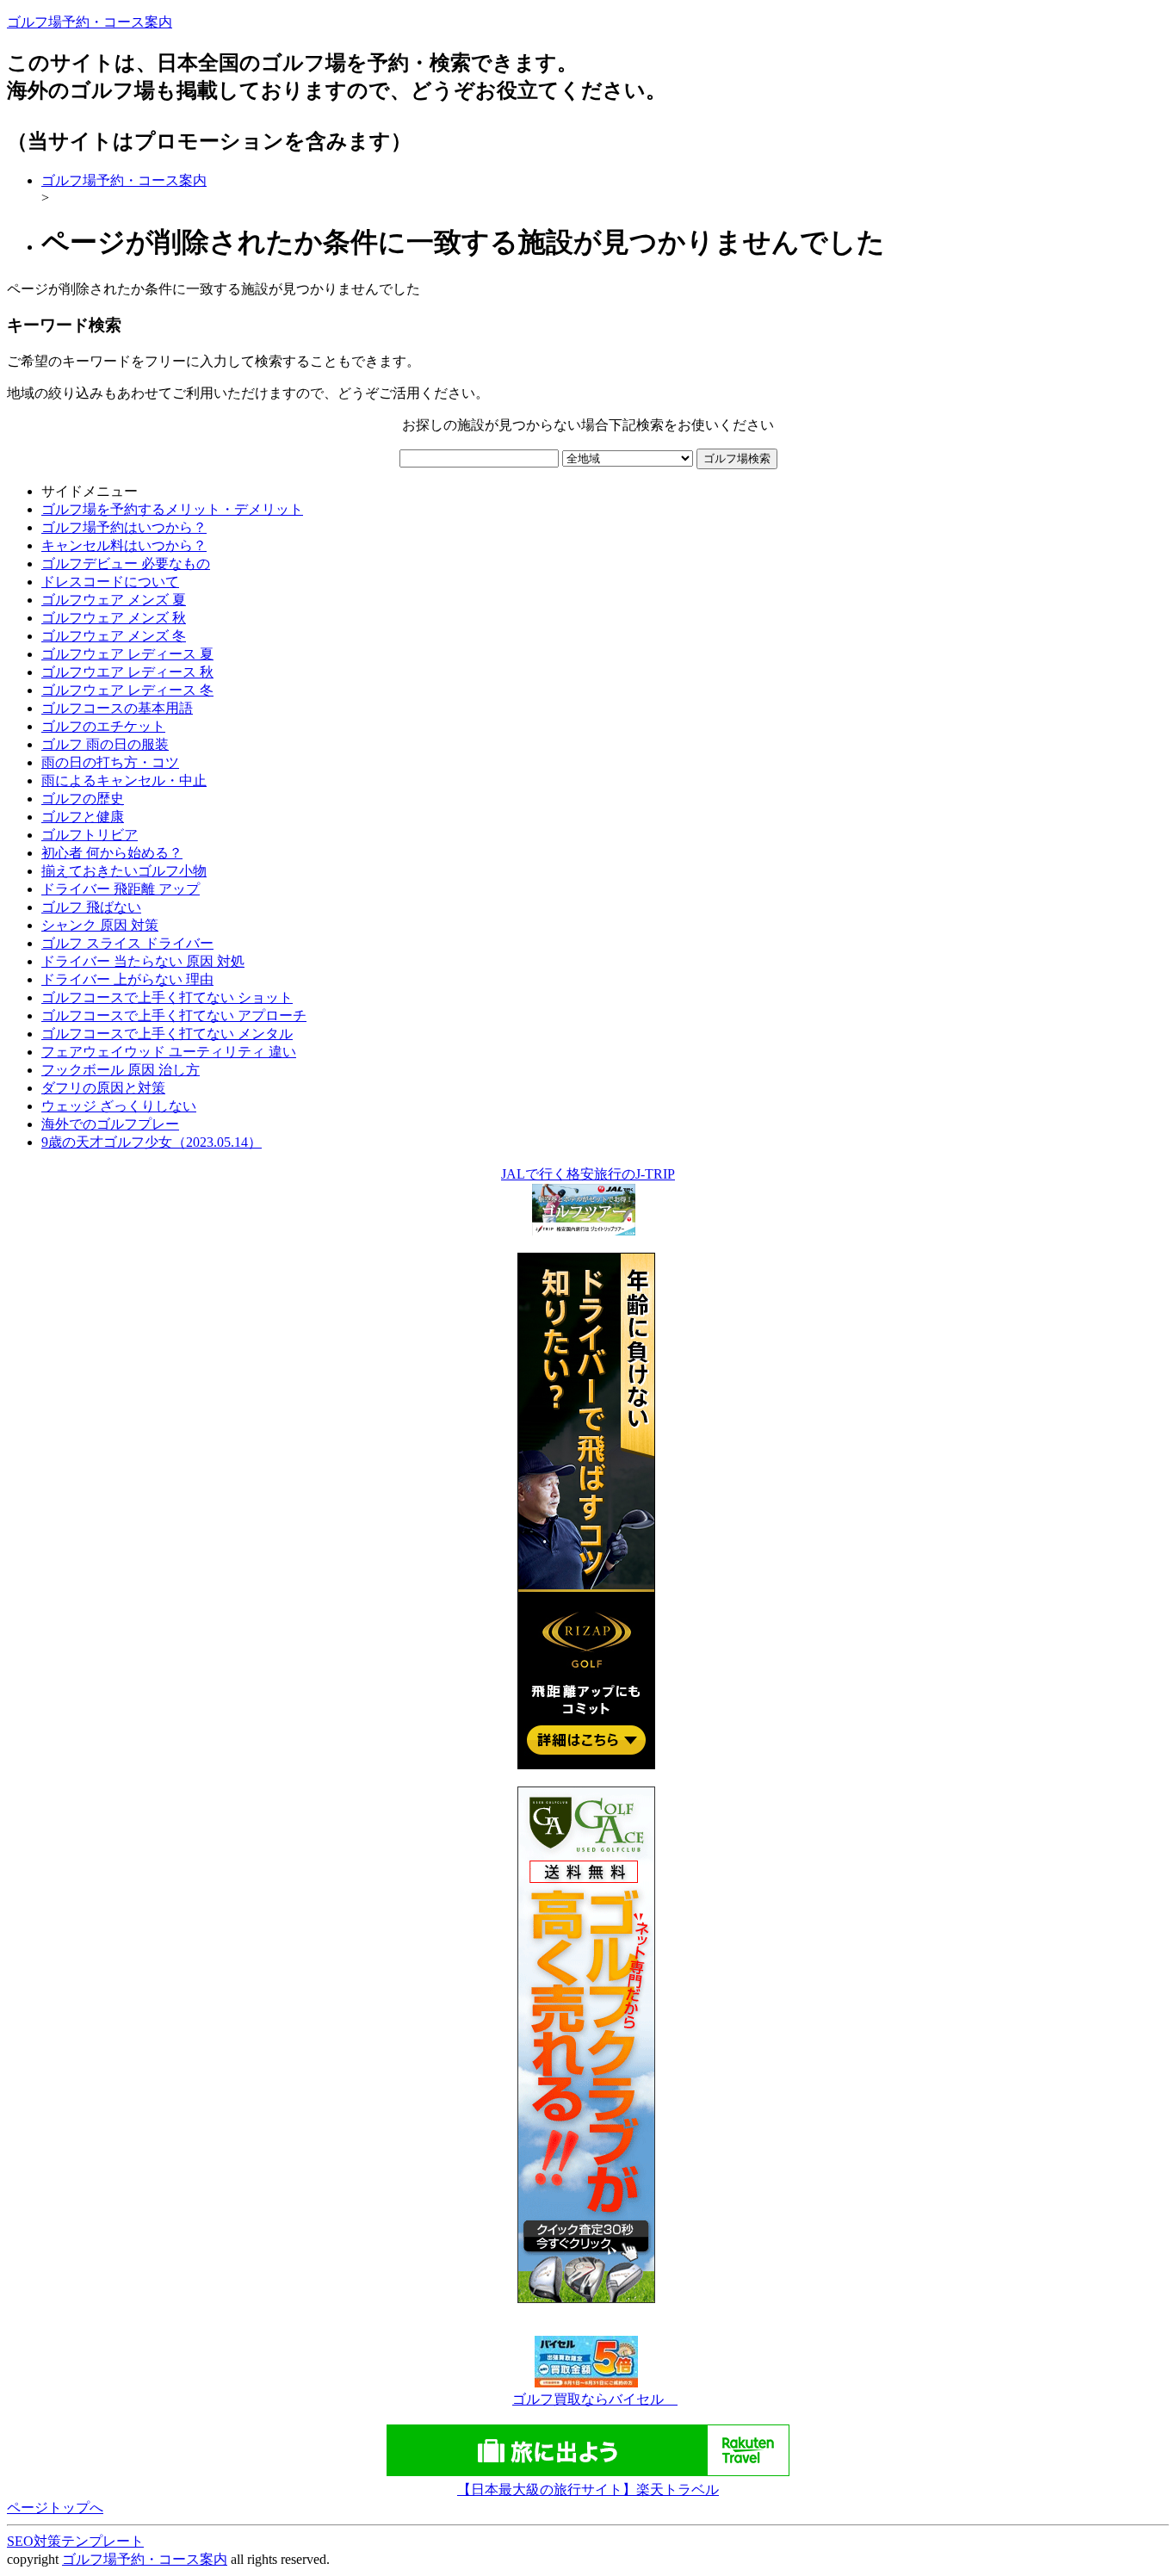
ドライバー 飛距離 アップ (121, 889)
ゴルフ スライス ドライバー (127, 943)
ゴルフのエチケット (103, 726)
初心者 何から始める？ (112, 853)
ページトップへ (55, 2508)
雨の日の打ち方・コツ (110, 762)
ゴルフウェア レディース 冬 (127, 690)
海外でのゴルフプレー (110, 1124)
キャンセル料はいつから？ (124, 545)
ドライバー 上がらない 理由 (127, 979)
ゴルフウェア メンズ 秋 (114, 618)
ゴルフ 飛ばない (91, 907)
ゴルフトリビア (90, 835)
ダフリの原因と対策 (103, 1088)
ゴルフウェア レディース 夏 (127, 654)
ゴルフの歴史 (83, 799)
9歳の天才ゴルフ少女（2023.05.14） (152, 1142)
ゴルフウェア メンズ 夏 (114, 600)
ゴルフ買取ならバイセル (595, 2399)
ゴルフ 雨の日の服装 (105, 744)
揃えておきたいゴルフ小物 (124, 871)
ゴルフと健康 (83, 817)
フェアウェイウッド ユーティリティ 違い (169, 1052)
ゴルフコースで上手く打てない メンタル (167, 1034)
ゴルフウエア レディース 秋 (127, 672)
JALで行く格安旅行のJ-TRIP (588, 1174)
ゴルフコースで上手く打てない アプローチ (174, 1016)
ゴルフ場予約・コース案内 (90, 22)
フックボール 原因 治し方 (121, 1070)
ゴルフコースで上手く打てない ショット (167, 997)
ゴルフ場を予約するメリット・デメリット (172, 509)
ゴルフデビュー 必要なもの (126, 563)
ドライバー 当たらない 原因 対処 (143, 961)
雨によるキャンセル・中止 (124, 780)
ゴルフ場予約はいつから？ (124, 527)
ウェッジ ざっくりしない (119, 1106)
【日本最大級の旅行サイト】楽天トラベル (588, 2489)
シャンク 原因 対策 (100, 925)
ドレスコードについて (110, 582)
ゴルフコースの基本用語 (117, 708)
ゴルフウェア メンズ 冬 (114, 636)
